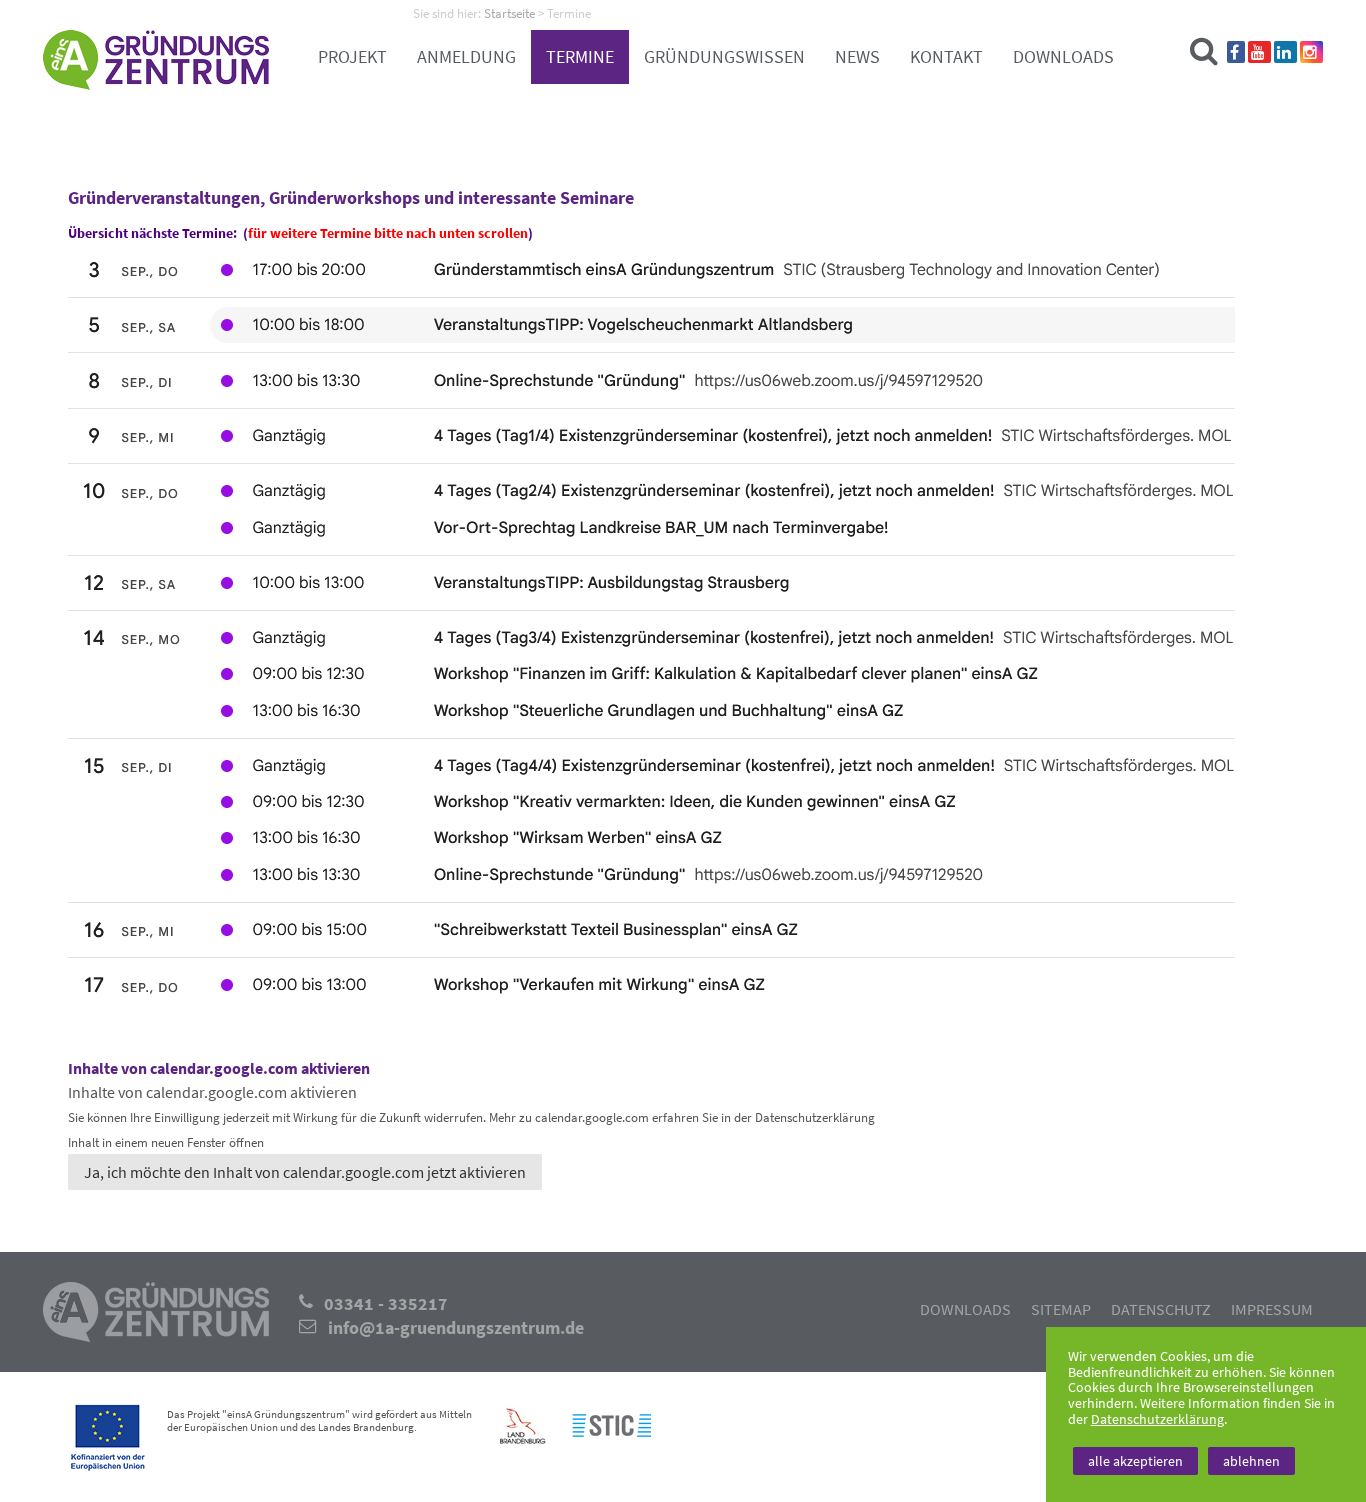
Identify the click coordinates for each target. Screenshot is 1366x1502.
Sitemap (1061, 1309)
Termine (580, 57)
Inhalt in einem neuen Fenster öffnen (166, 1142)
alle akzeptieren (1135, 1461)
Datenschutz (1161, 1309)
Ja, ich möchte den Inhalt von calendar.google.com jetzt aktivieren (305, 1172)
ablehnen (1251, 1461)
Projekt (352, 57)
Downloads (1063, 57)
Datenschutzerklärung (1157, 1419)
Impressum (1272, 1309)
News (857, 57)
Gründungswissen (724, 57)
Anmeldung (466, 57)
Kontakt (946, 57)
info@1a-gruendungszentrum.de (456, 1328)
